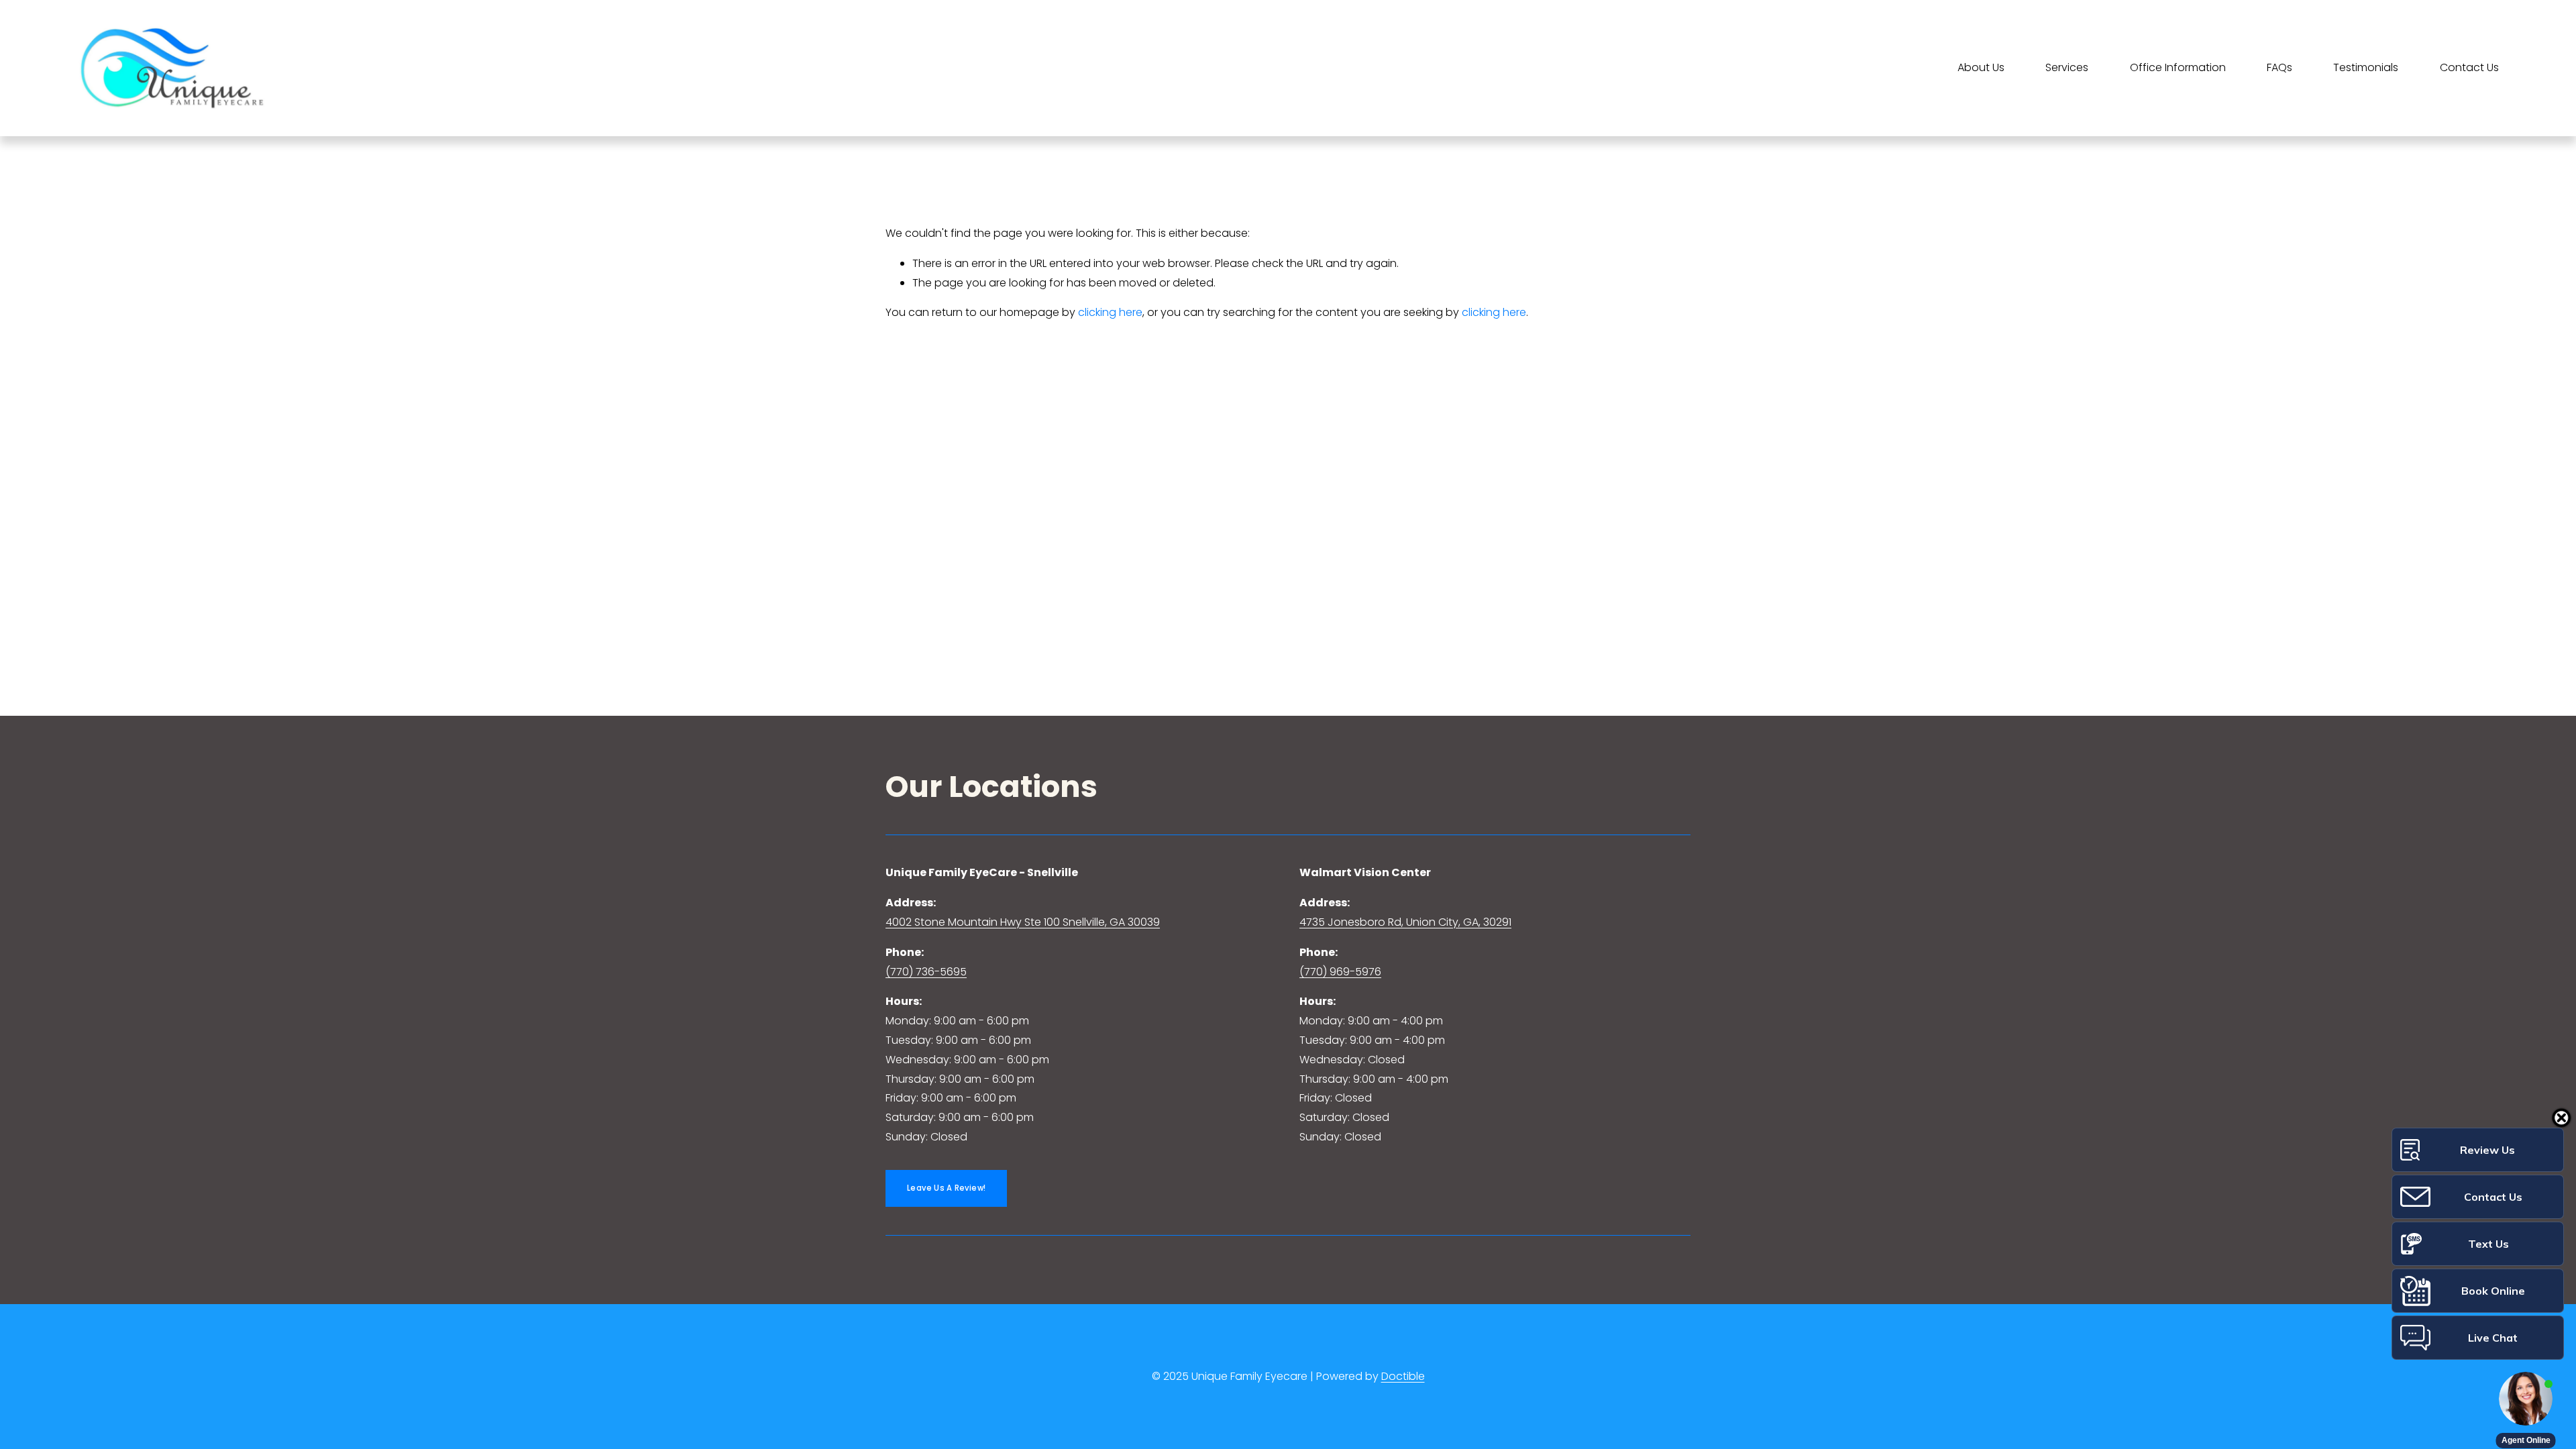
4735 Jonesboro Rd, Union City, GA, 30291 (1405, 922)
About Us (1981, 67)
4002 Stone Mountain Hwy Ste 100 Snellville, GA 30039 (1023, 922)
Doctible (1403, 1376)
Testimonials (2366, 67)
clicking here (1110, 312)
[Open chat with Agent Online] (2526, 1399)
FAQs (2279, 67)
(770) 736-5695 (926, 972)
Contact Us (2469, 67)
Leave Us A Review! (946, 1188)
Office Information (2178, 67)
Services (2067, 67)
